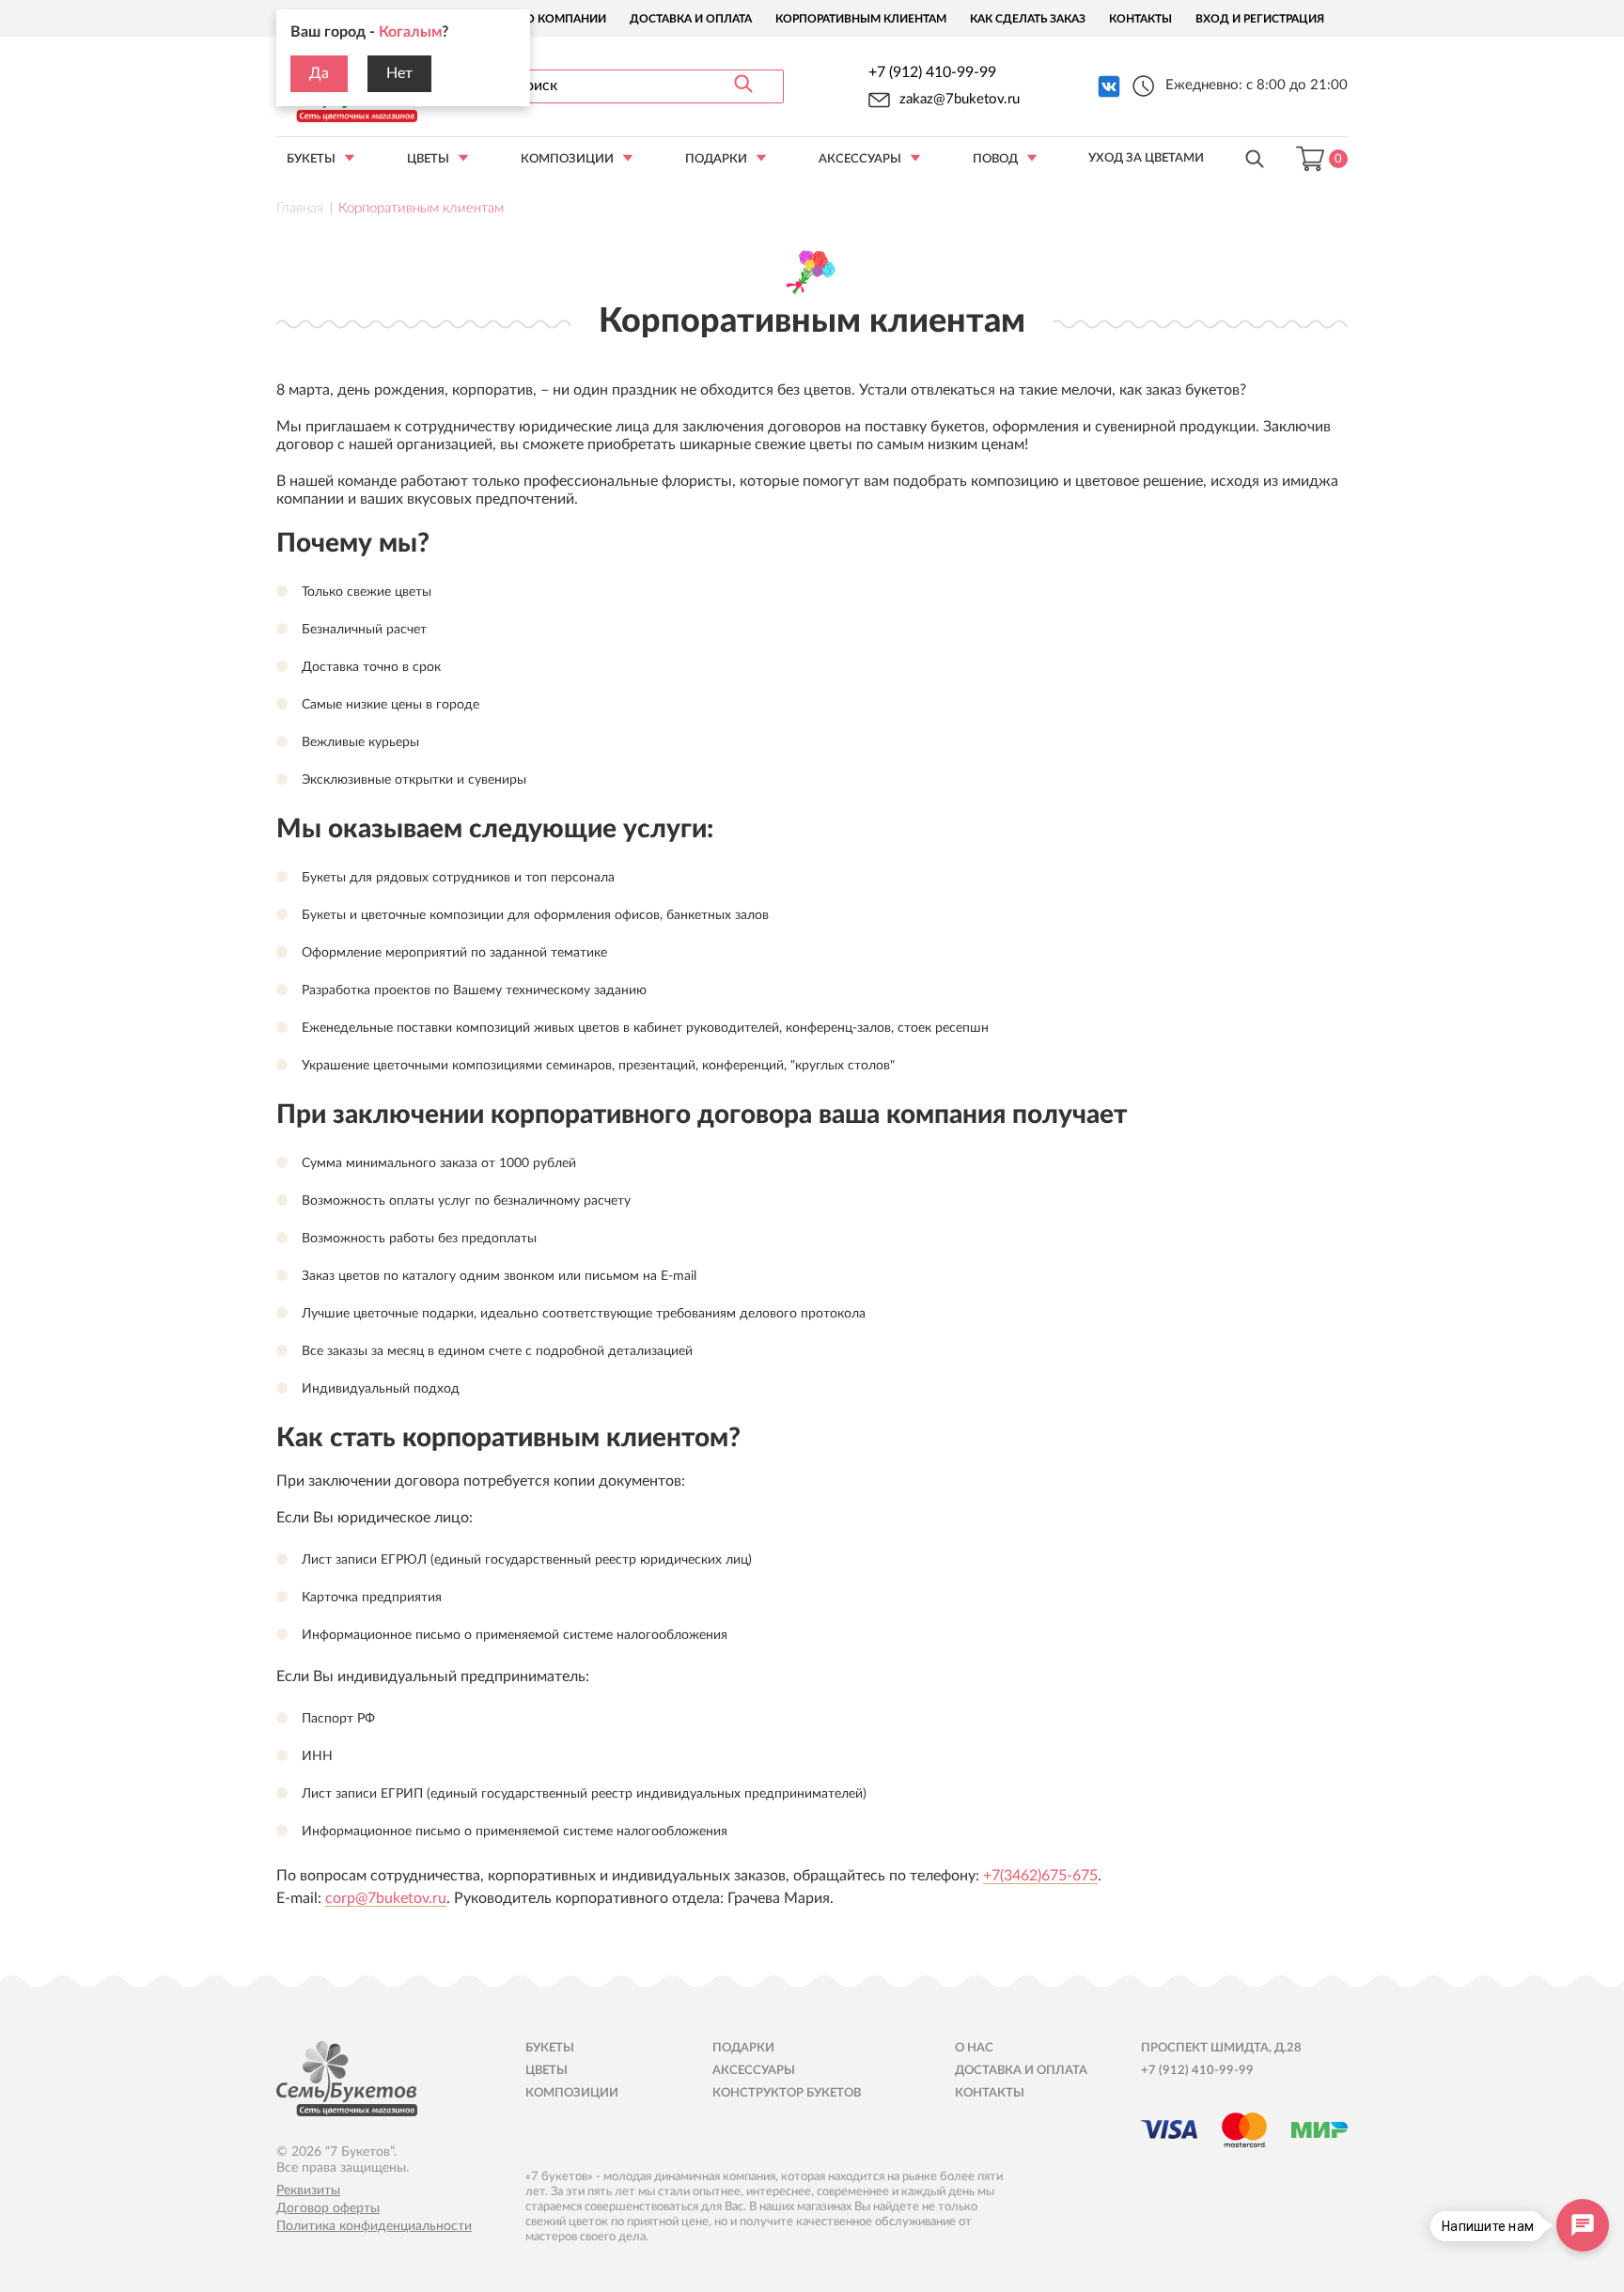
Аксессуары (860, 159)
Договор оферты (328, 2208)
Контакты (1140, 19)
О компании (566, 19)
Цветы (428, 159)
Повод (995, 159)
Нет (399, 73)
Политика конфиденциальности (374, 2226)
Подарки (716, 159)
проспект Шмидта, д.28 (1221, 2048)
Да (319, 73)
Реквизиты (308, 2191)
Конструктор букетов (787, 2093)
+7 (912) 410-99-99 (932, 72)
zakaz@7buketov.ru (960, 99)
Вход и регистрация (1260, 19)
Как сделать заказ (1028, 19)
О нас (974, 2048)
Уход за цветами (1146, 158)
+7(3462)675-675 (1040, 1876)
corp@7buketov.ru (386, 1898)
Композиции (567, 159)
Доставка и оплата (691, 19)
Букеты (311, 159)
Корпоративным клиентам (861, 19)
